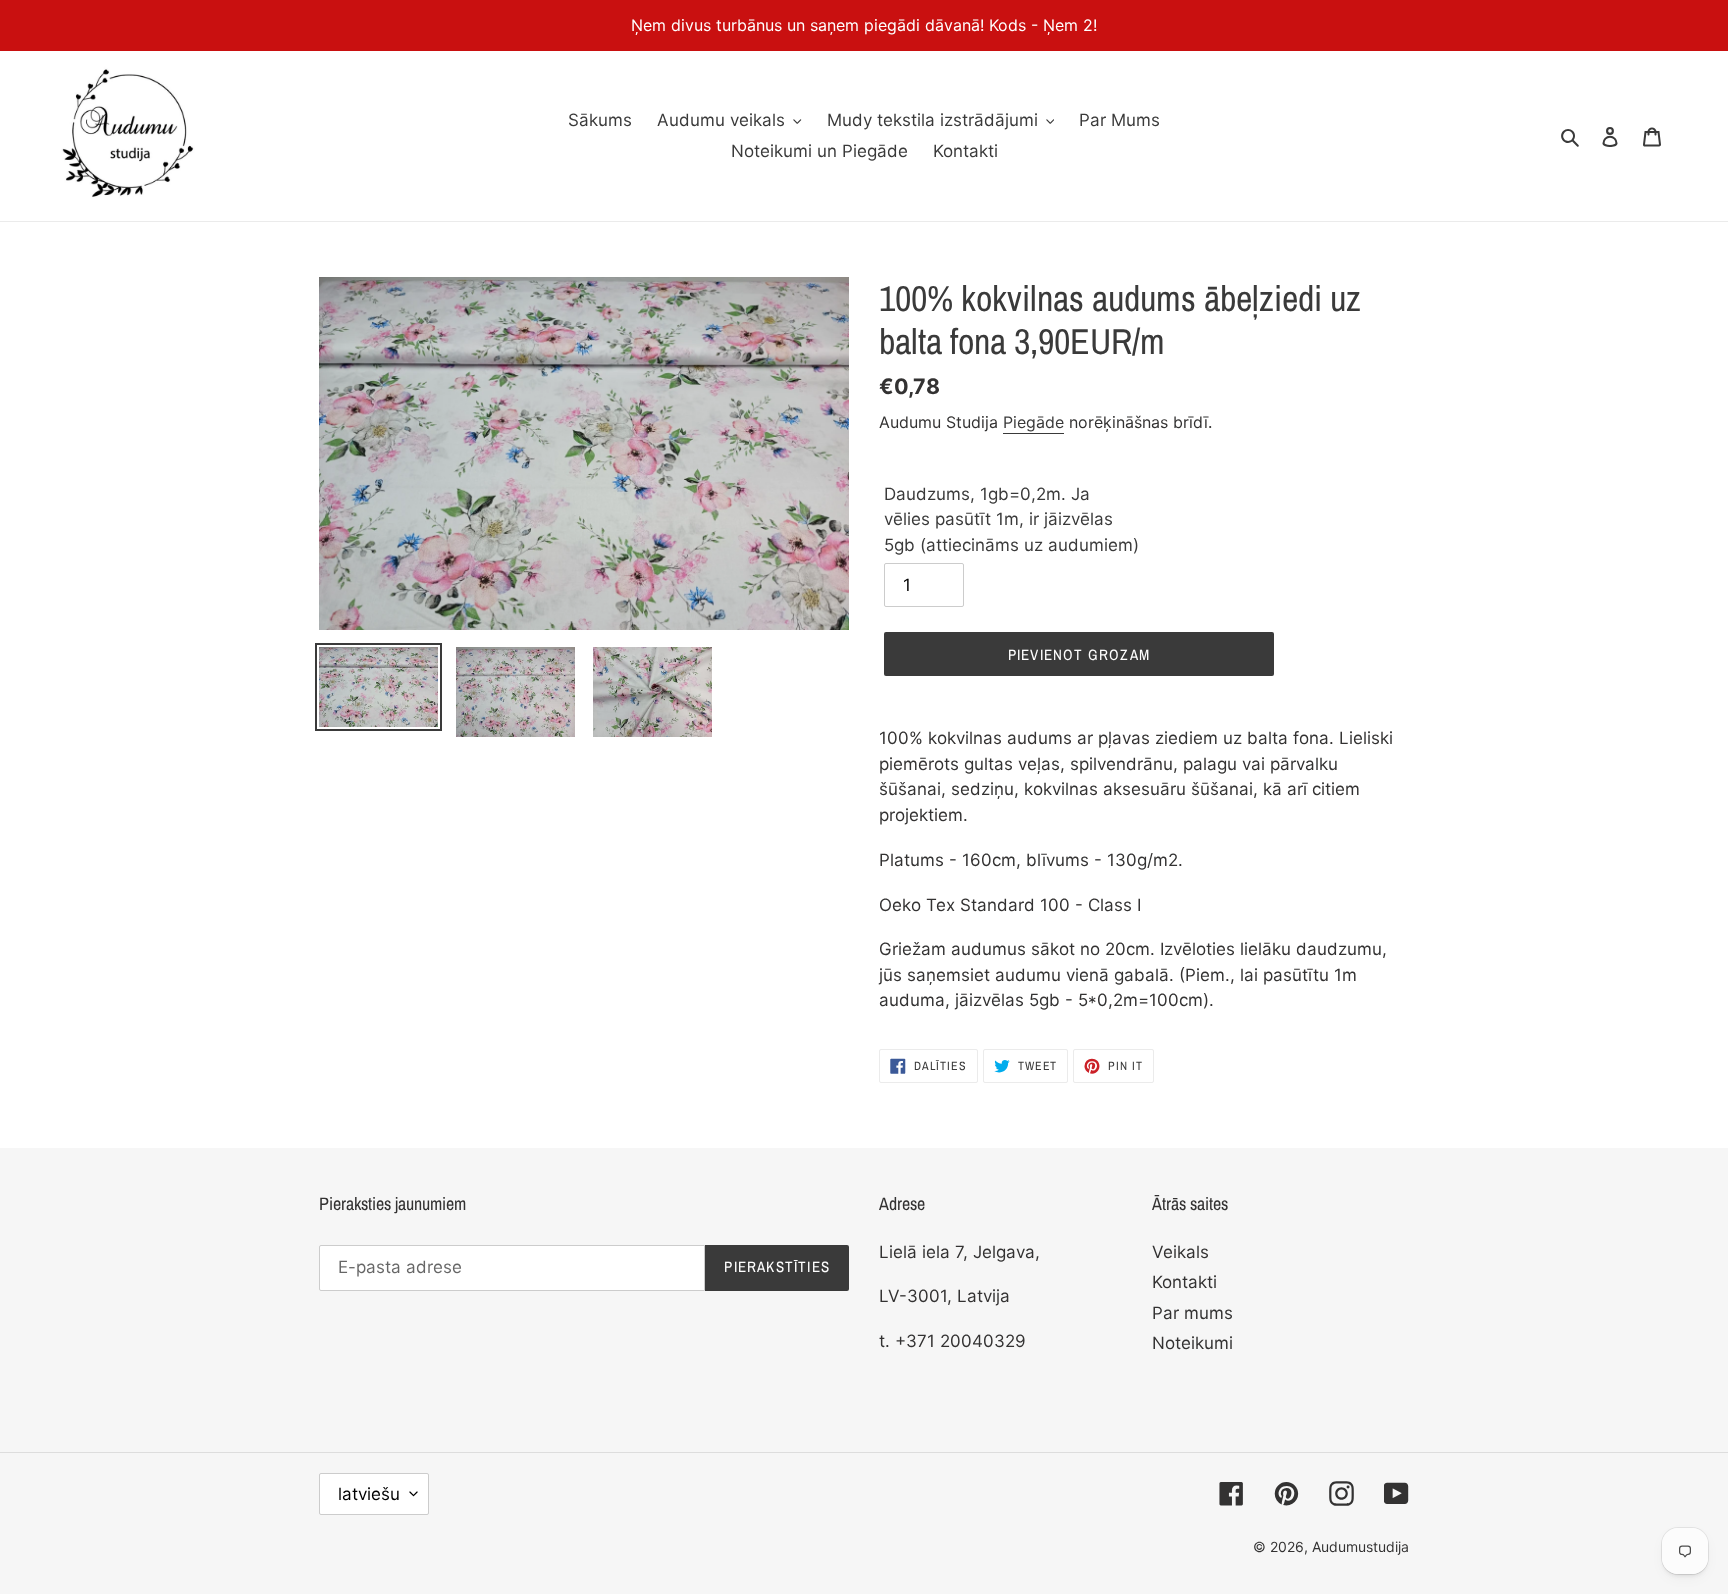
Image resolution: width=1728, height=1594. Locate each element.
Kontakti (1184, 1282)
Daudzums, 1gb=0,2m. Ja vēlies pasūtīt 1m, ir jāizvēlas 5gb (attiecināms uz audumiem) (1011, 519)
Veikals (1180, 1252)
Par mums (1192, 1313)
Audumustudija (1360, 1546)
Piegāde (1033, 422)
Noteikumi (1192, 1343)
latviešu (369, 1494)
